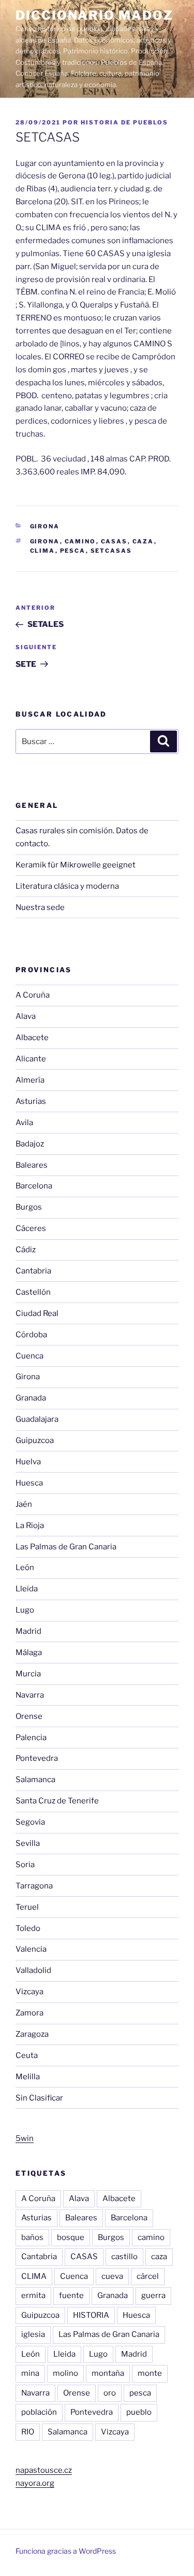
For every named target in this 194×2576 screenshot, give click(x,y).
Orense (29, 1716)
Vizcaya (29, 1992)
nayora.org (35, 2483)
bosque (71, 2237)
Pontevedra (37, 1758)
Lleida (27, 1589)
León (25, 1567)
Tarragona (34, 1886)
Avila (24, 1123)
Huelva (28, 1462)
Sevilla (28, 1843)
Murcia (28, 1674)
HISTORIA (91, 2315)
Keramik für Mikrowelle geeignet (76, 865)
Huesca (29, 1483)
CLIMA (43, 551)
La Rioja (30, 1525)
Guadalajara (37, 1419)
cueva (112, 2276)
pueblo (139, 2412)
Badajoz (30, 1144)
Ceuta (27, 2055)
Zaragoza (32, 2034)
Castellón (33, 1292)
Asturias (31, 1101)
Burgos (29, 1207)
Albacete (32, 1038)
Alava (26, 1016)
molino (65, 2373)
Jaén (24, 1504)
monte (150, 2373)
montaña (108, 2373)
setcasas (111, 551)
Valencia (31, 1949)
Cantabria (33, 1271)
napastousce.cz (44, 2470)
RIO (28, 2432)
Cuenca (29, 1356)
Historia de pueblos (124, 122)
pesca (73, 551)
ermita (33, 2295)
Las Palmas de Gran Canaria (66, 1547)
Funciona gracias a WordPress (66, 2551)
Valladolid (33, 1970)
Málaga (29, 1653)
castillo (124, 2257)
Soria (25, 1865)
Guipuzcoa (35, 1440)
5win (25, 2138)
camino (80, 541)
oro (110, 2393)
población (39, 2412)
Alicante (31, 1059)
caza (143, 541)
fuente (71, 2295)
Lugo (25, 1610)
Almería (30, 1080)
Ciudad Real (37, 1313)
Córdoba (31, 1335)
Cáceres (31, 1228)
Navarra (30, 1695)
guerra (153, 2295)
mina (30, 2373)
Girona (45, 526)
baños (32, 2237)
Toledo (28, 1928)
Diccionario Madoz (94, 15)
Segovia (30, 1822)
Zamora (29, 2013)
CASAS (114, 541)
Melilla (28, 2077)
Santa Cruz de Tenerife (57, 1801)
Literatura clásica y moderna (67, 886)
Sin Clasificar (39, 2098)
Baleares (32, 1165)
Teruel (27, 1907)
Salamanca (35, 1780)
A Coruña (33, 995)
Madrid (28, 1631)
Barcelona (34, 1186)
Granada (31, 1398)
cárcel (148, 2276)
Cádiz (26, 1250)
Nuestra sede (40, 907)
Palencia (31, 1738)
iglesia (33, 2334)
